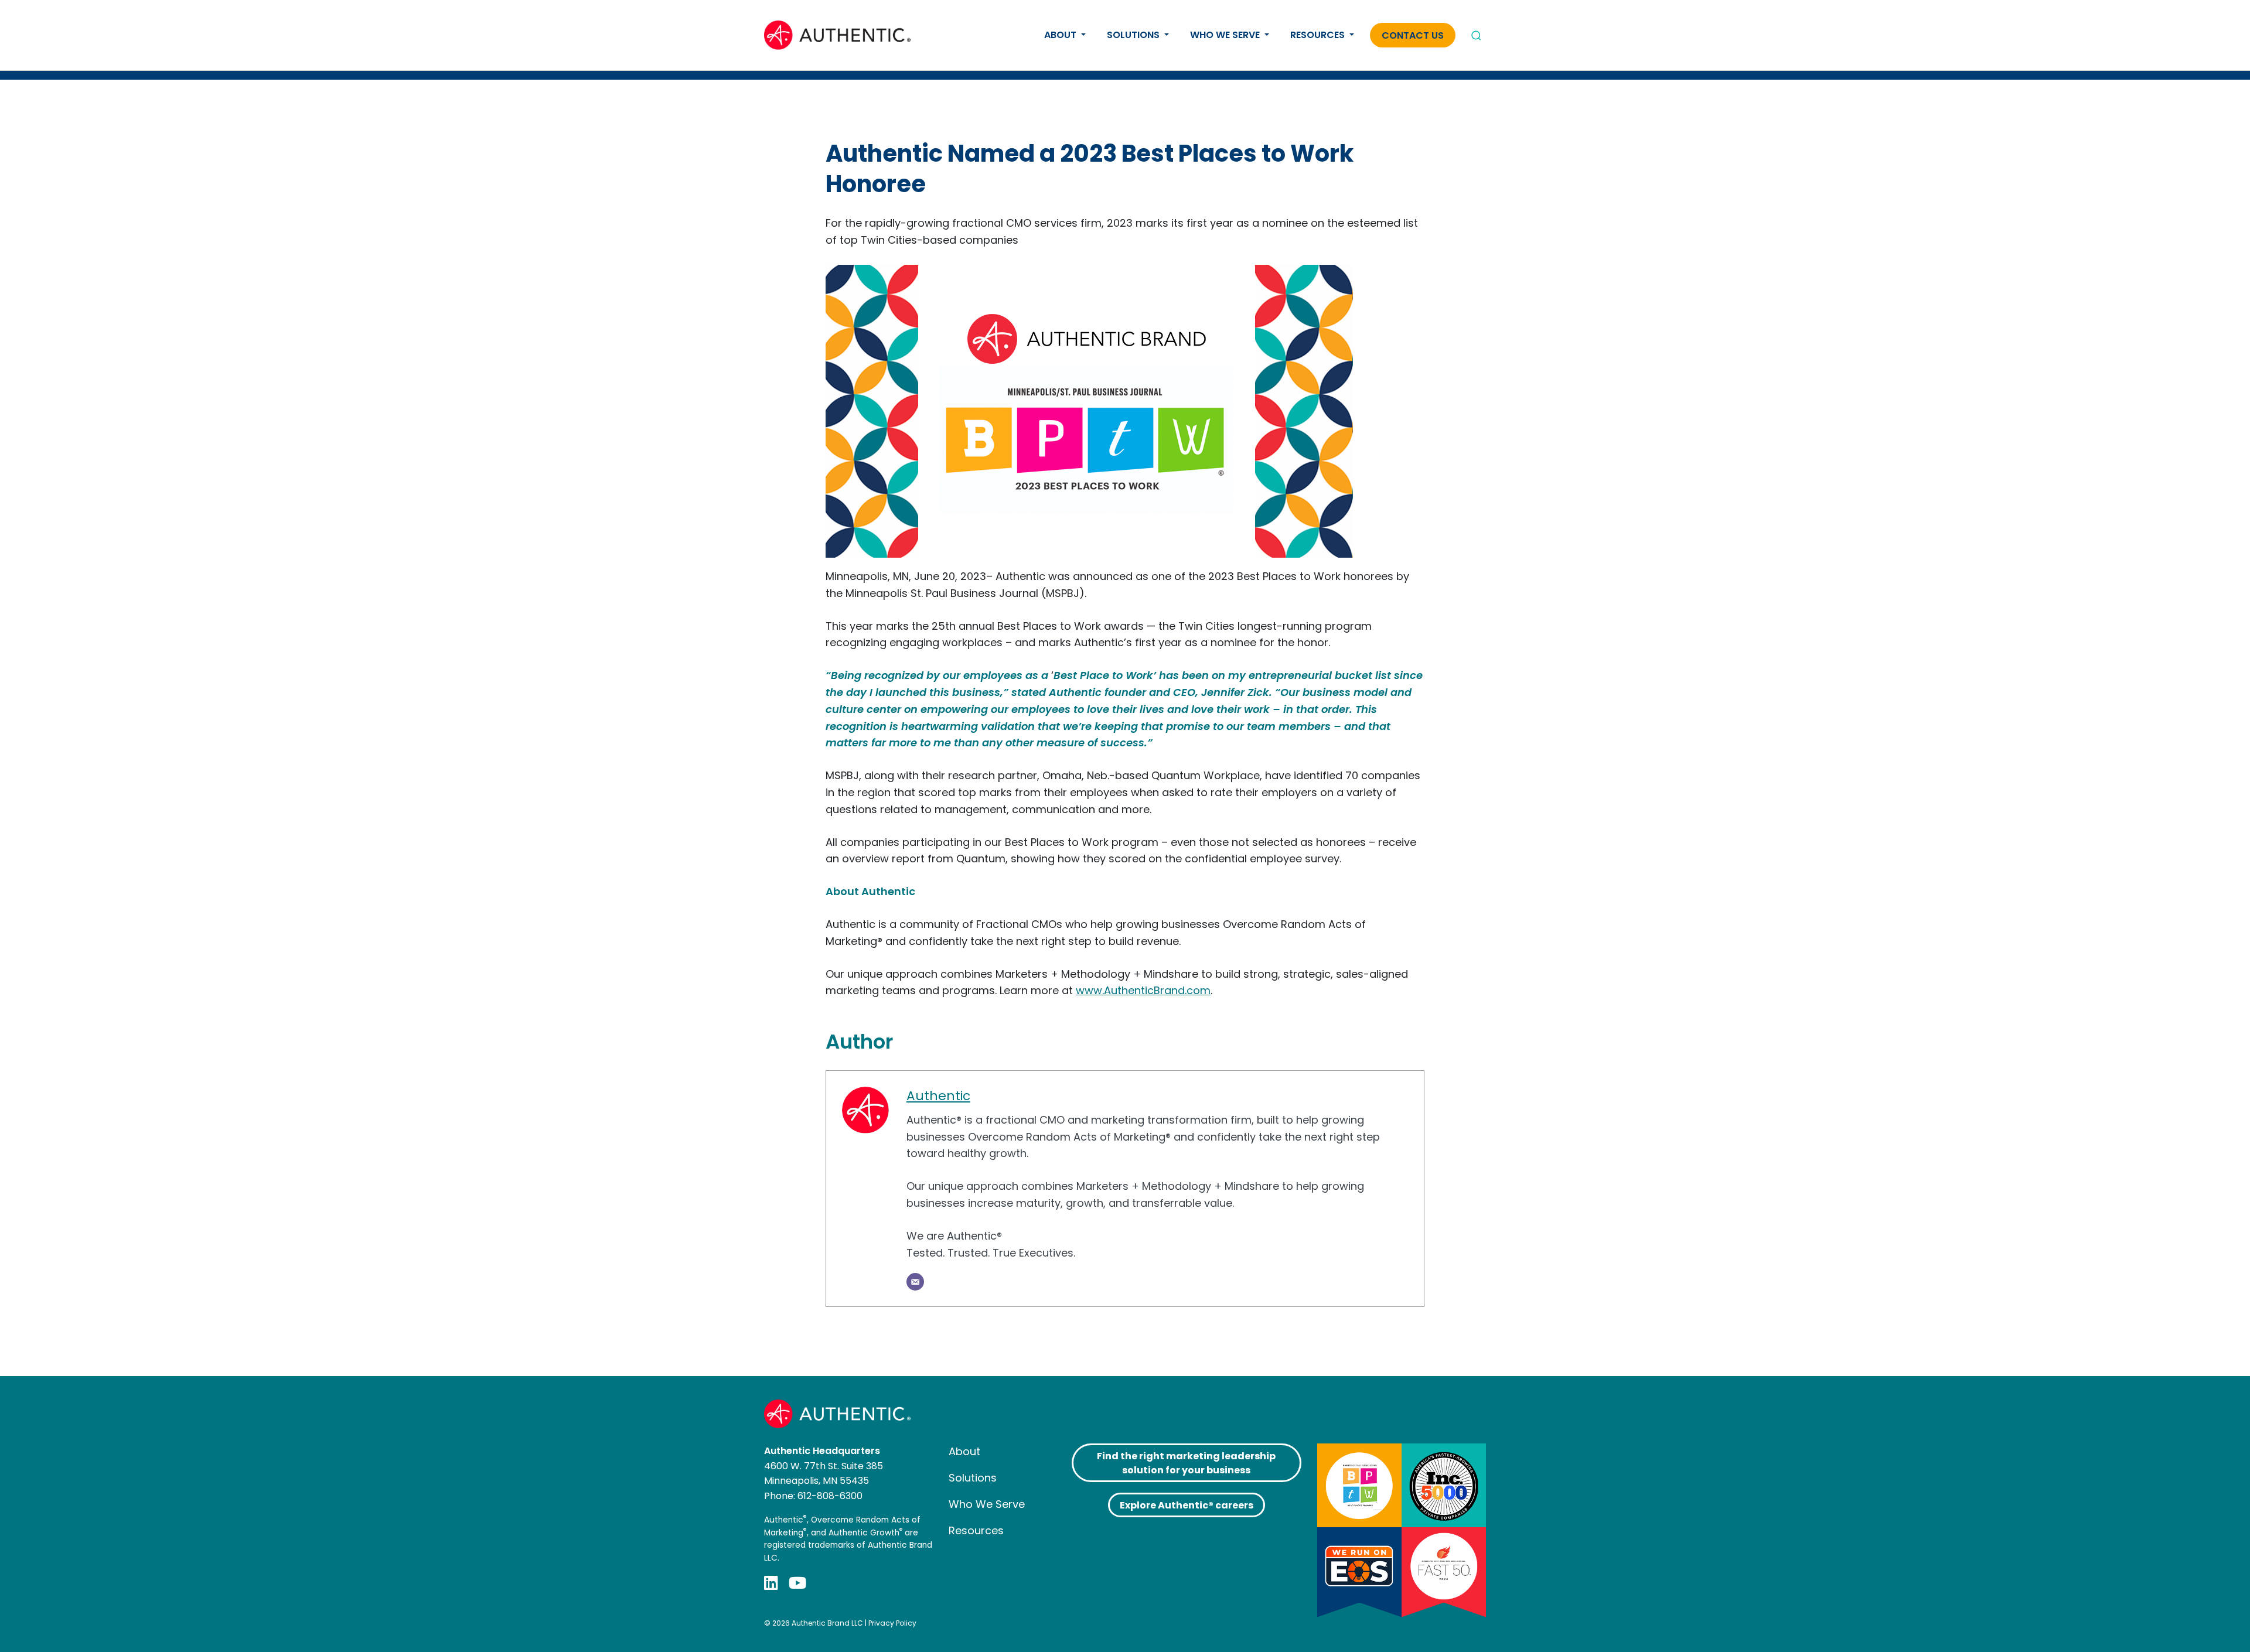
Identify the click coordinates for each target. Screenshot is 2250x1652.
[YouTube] (797, 1583)
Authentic (938, 1096)
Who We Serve (1226, 35)
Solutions (1134, 35)
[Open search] (1476, 35)
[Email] (915, 1282)
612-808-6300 (830, 1496)
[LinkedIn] (771, 1583)
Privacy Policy (892, 1623)
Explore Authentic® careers (1187, 1505)
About (1061, 35)
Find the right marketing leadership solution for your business (1186, 1463)
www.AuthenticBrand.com (1143, 990)
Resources (1319, 35)
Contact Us (1413, 35)
